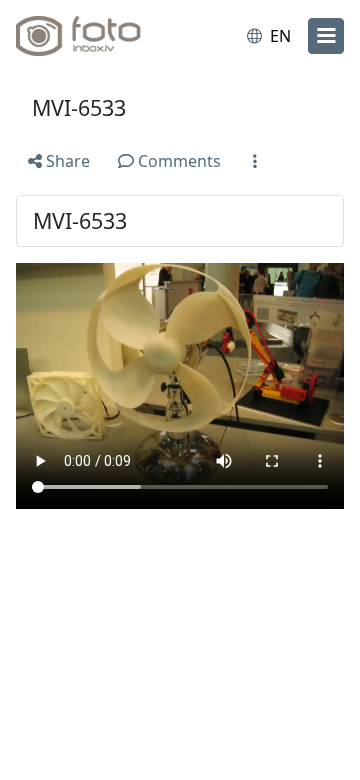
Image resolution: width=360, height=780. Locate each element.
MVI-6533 (79, 107)
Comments (177, 161)
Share (66, 161)
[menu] (326, 36)
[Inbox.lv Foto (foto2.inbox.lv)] (98, 36)
